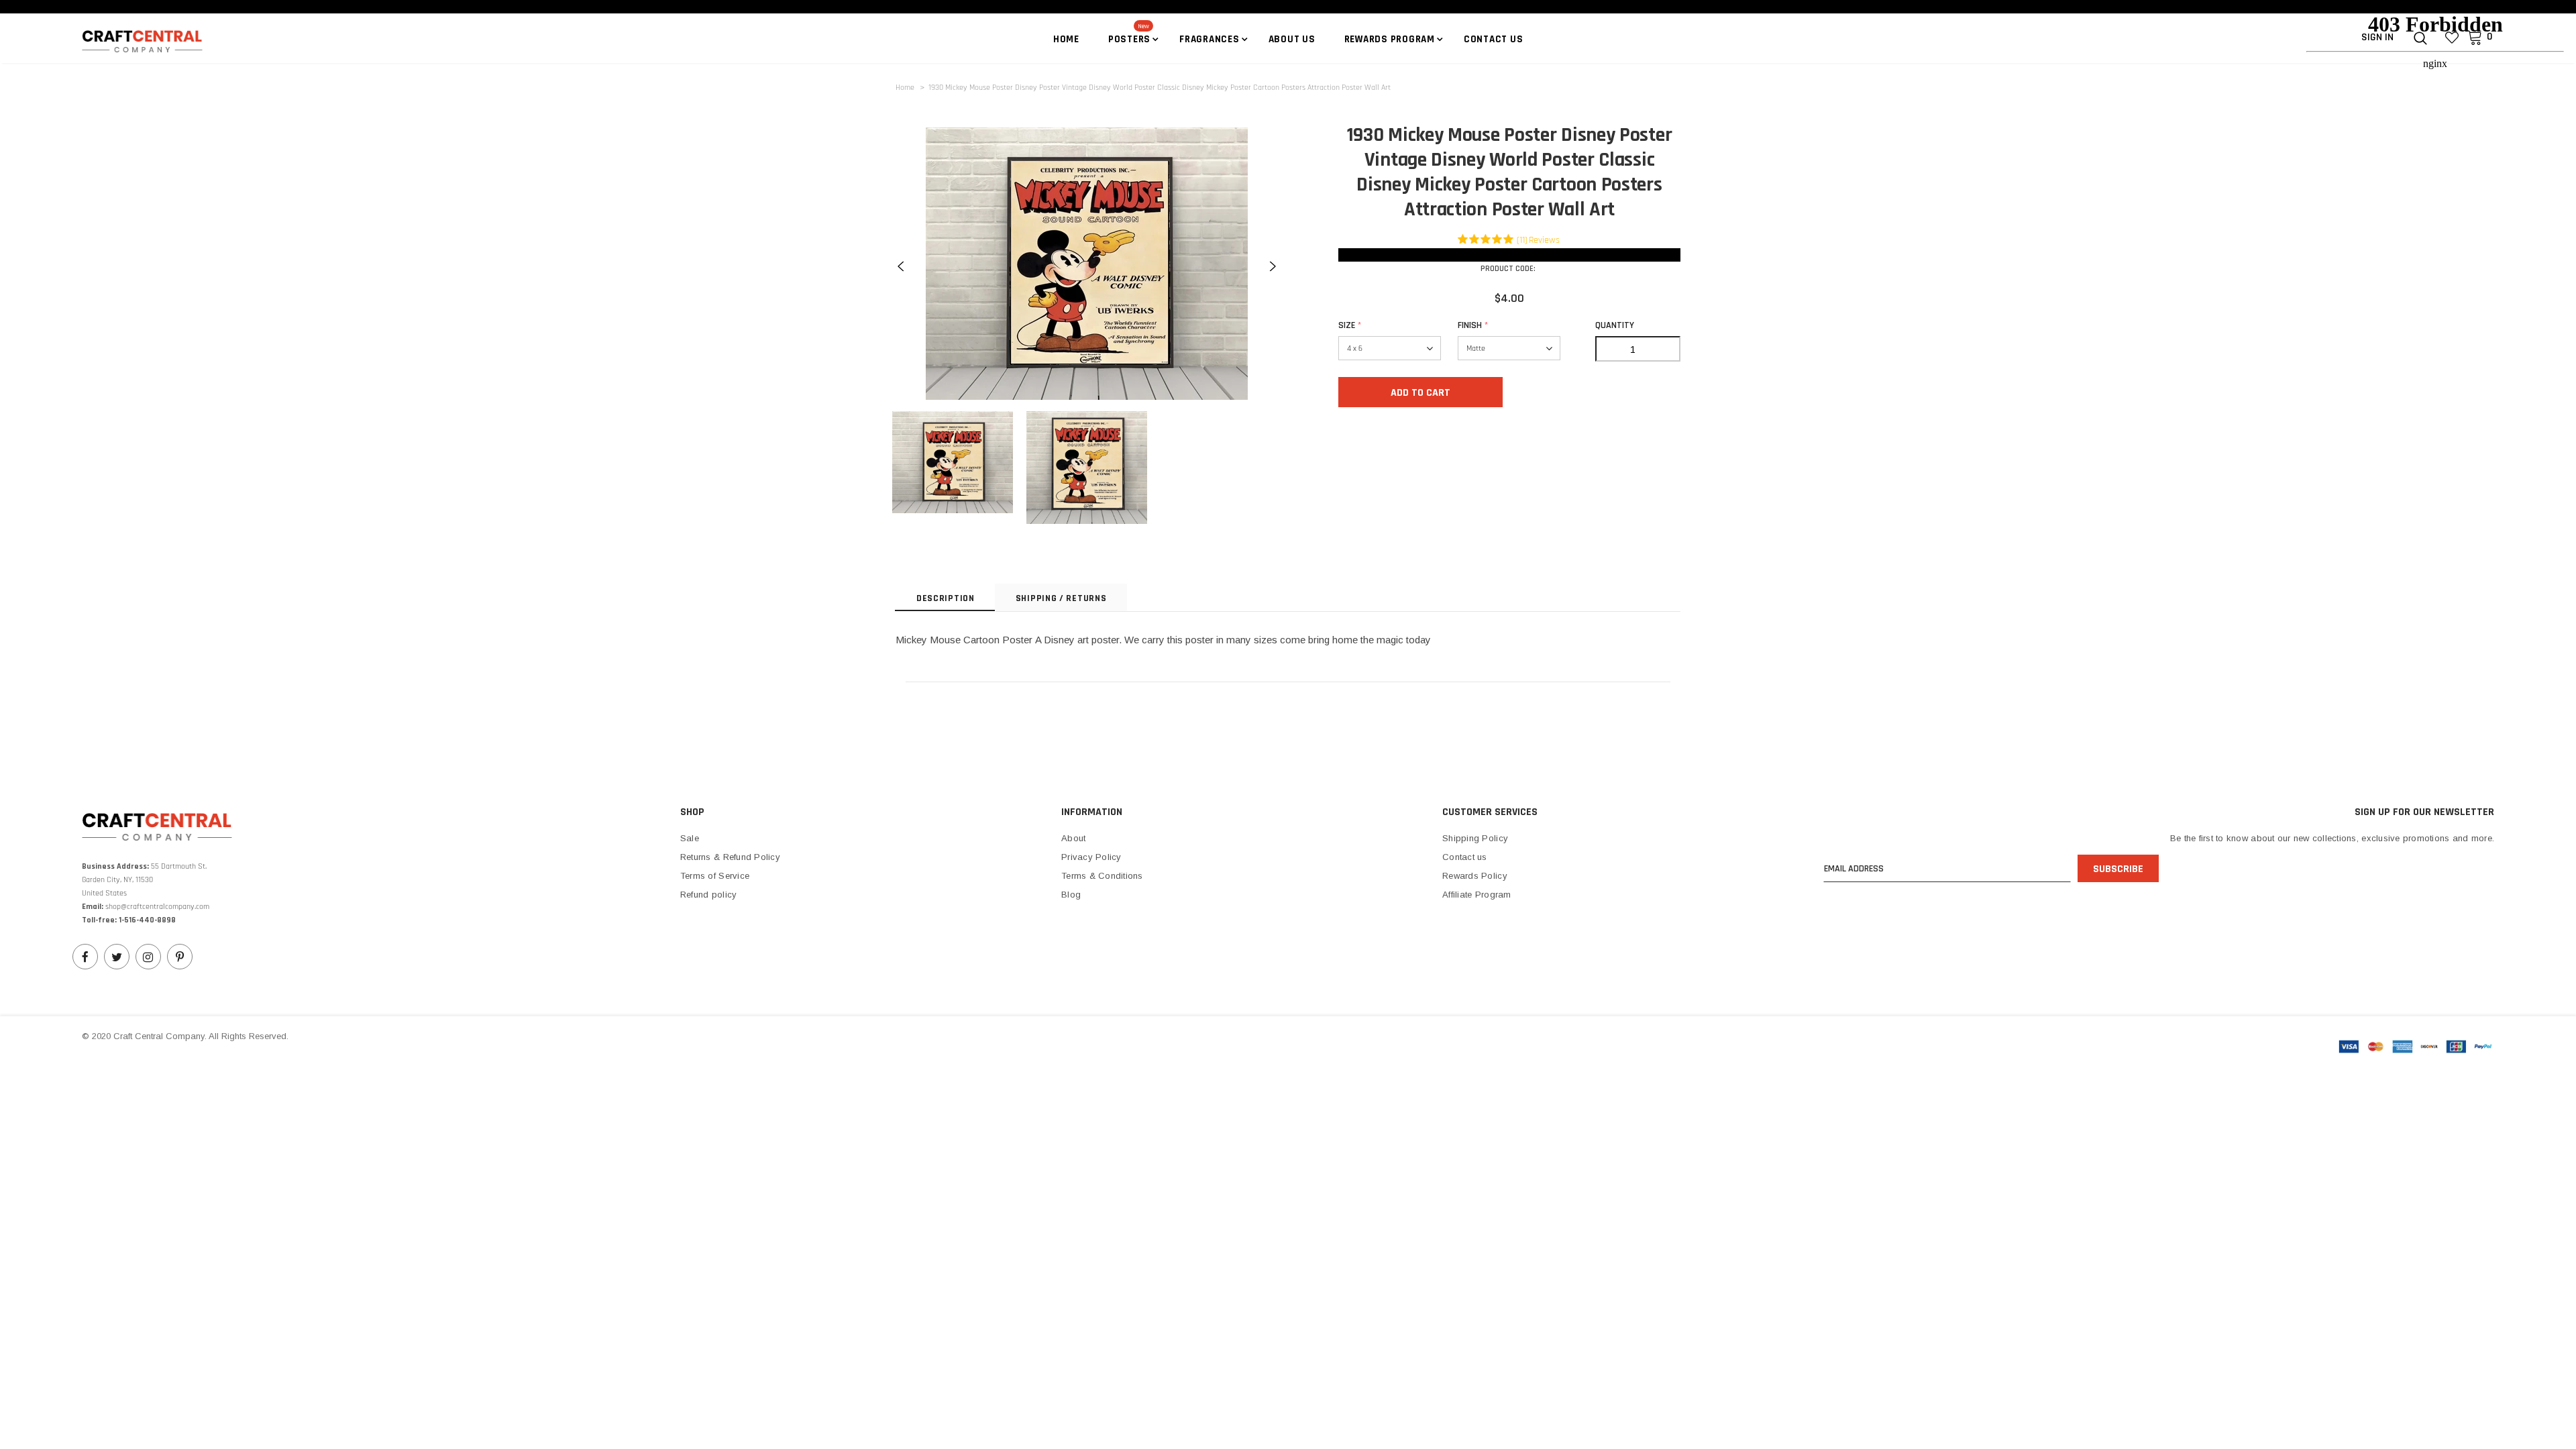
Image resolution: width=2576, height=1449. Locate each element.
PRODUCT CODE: (1508, 269)
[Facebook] (85, 957)
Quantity (1615, 325)
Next (1273, 266)
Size (1350, 325)
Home (905, 88)
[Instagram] (148, 957)
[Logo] (161, 40)
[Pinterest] (180, 957)
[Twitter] (117, 957)
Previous (901, 266)
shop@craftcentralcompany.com (157, 907)
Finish (1473, 325)
